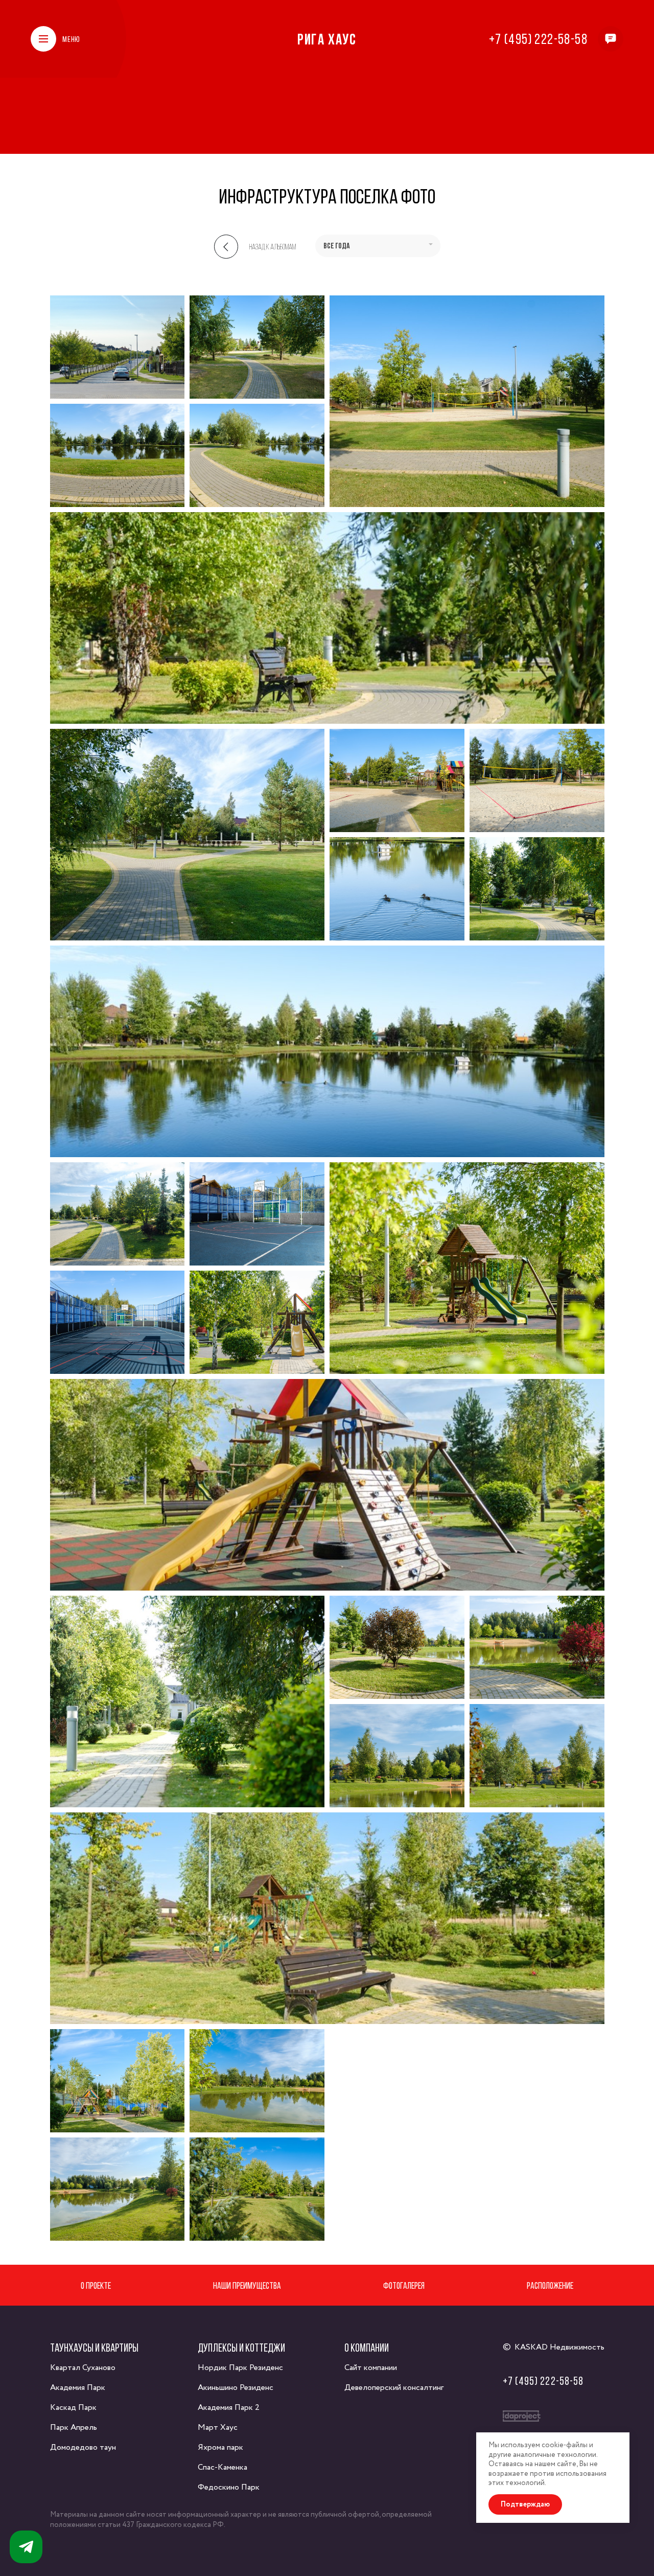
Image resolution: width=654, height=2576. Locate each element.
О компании (367, 2348)
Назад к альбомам (273, 247)
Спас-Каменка (223, 2467)
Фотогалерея (404, 2285)
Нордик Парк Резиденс (240, 2368)
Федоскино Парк (229, 2487)
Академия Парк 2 (229, 2408)
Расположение (550, 2285)
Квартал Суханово (83, 2368)
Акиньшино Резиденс (236, 2388)
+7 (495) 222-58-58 (538, 39)
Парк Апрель (74, 2428)
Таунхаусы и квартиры (94, 2348)
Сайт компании (371, 2368)
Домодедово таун (83, 2447)
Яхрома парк (220, 2447)
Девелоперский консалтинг (394, 2388)
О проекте (96, 2285)
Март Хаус (218, 2428)
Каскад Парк (73, 2408)
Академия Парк (78, 2388)
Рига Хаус (327, 39)
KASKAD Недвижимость (559, 2347)
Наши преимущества (247, 2285)
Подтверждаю (525, 2504)
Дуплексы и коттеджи (241, 2348)
